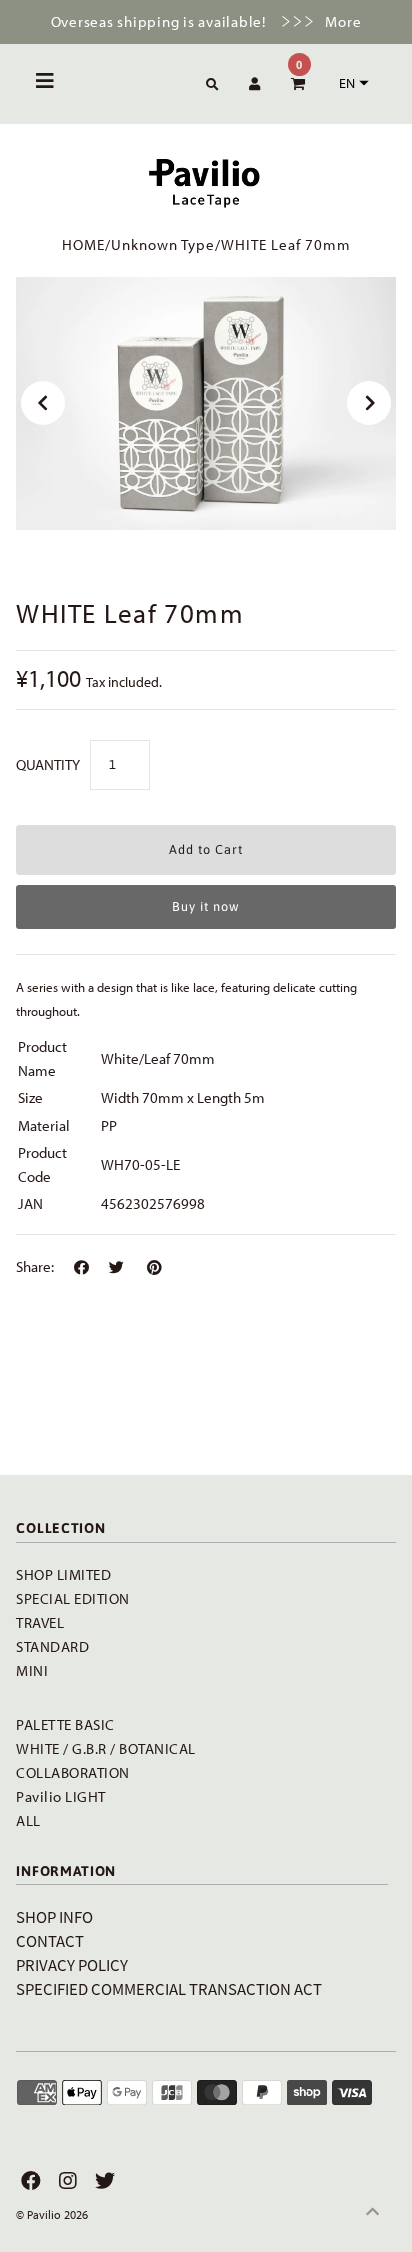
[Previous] (43, 403)
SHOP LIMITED (63, 1574)
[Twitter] (102, 2181)
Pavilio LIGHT (61, 1796)
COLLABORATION (73, 1772)
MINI (32, 1670)
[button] (351, 83)
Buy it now (206, 906)
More (343, 21)
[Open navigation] (45, 84)
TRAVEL (40, 1622)
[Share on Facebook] (81, 1268)
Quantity (48, 764)
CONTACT (50, 1940)
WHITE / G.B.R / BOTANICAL (106, 1748)
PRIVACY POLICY (72, 1964)
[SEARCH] (209, 85)
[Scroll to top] (372, 2212)
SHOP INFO (54, 1916)
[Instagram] (65, 2181)
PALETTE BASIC (65, 1724)
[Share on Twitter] (116, 1268)
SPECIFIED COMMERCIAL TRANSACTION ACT (169, 1988)
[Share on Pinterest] (154, 1268)
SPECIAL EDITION (73, 1598)
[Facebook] (28, 2181)
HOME (83, 244)
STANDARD (52, 1646)
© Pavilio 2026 (52, 2214)
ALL (28, 1820)
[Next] (369, 403)
